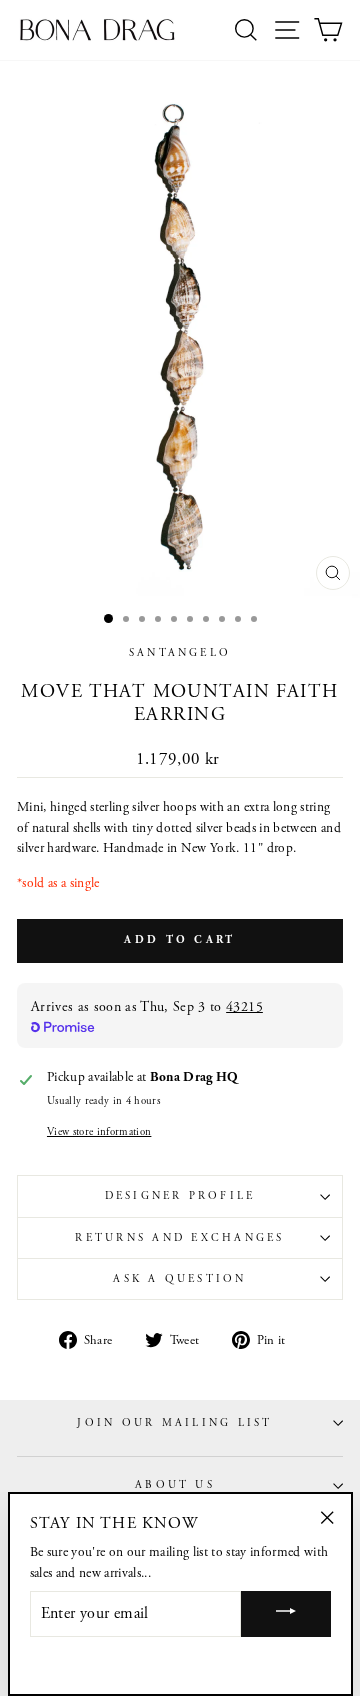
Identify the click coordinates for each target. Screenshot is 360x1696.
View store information (99, 1132)
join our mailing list (174, 1423)
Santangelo (180, 653)
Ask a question (179, 1279)
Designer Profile (180, 1196)
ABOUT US (175, 1485)
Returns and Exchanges (179, 1238)
